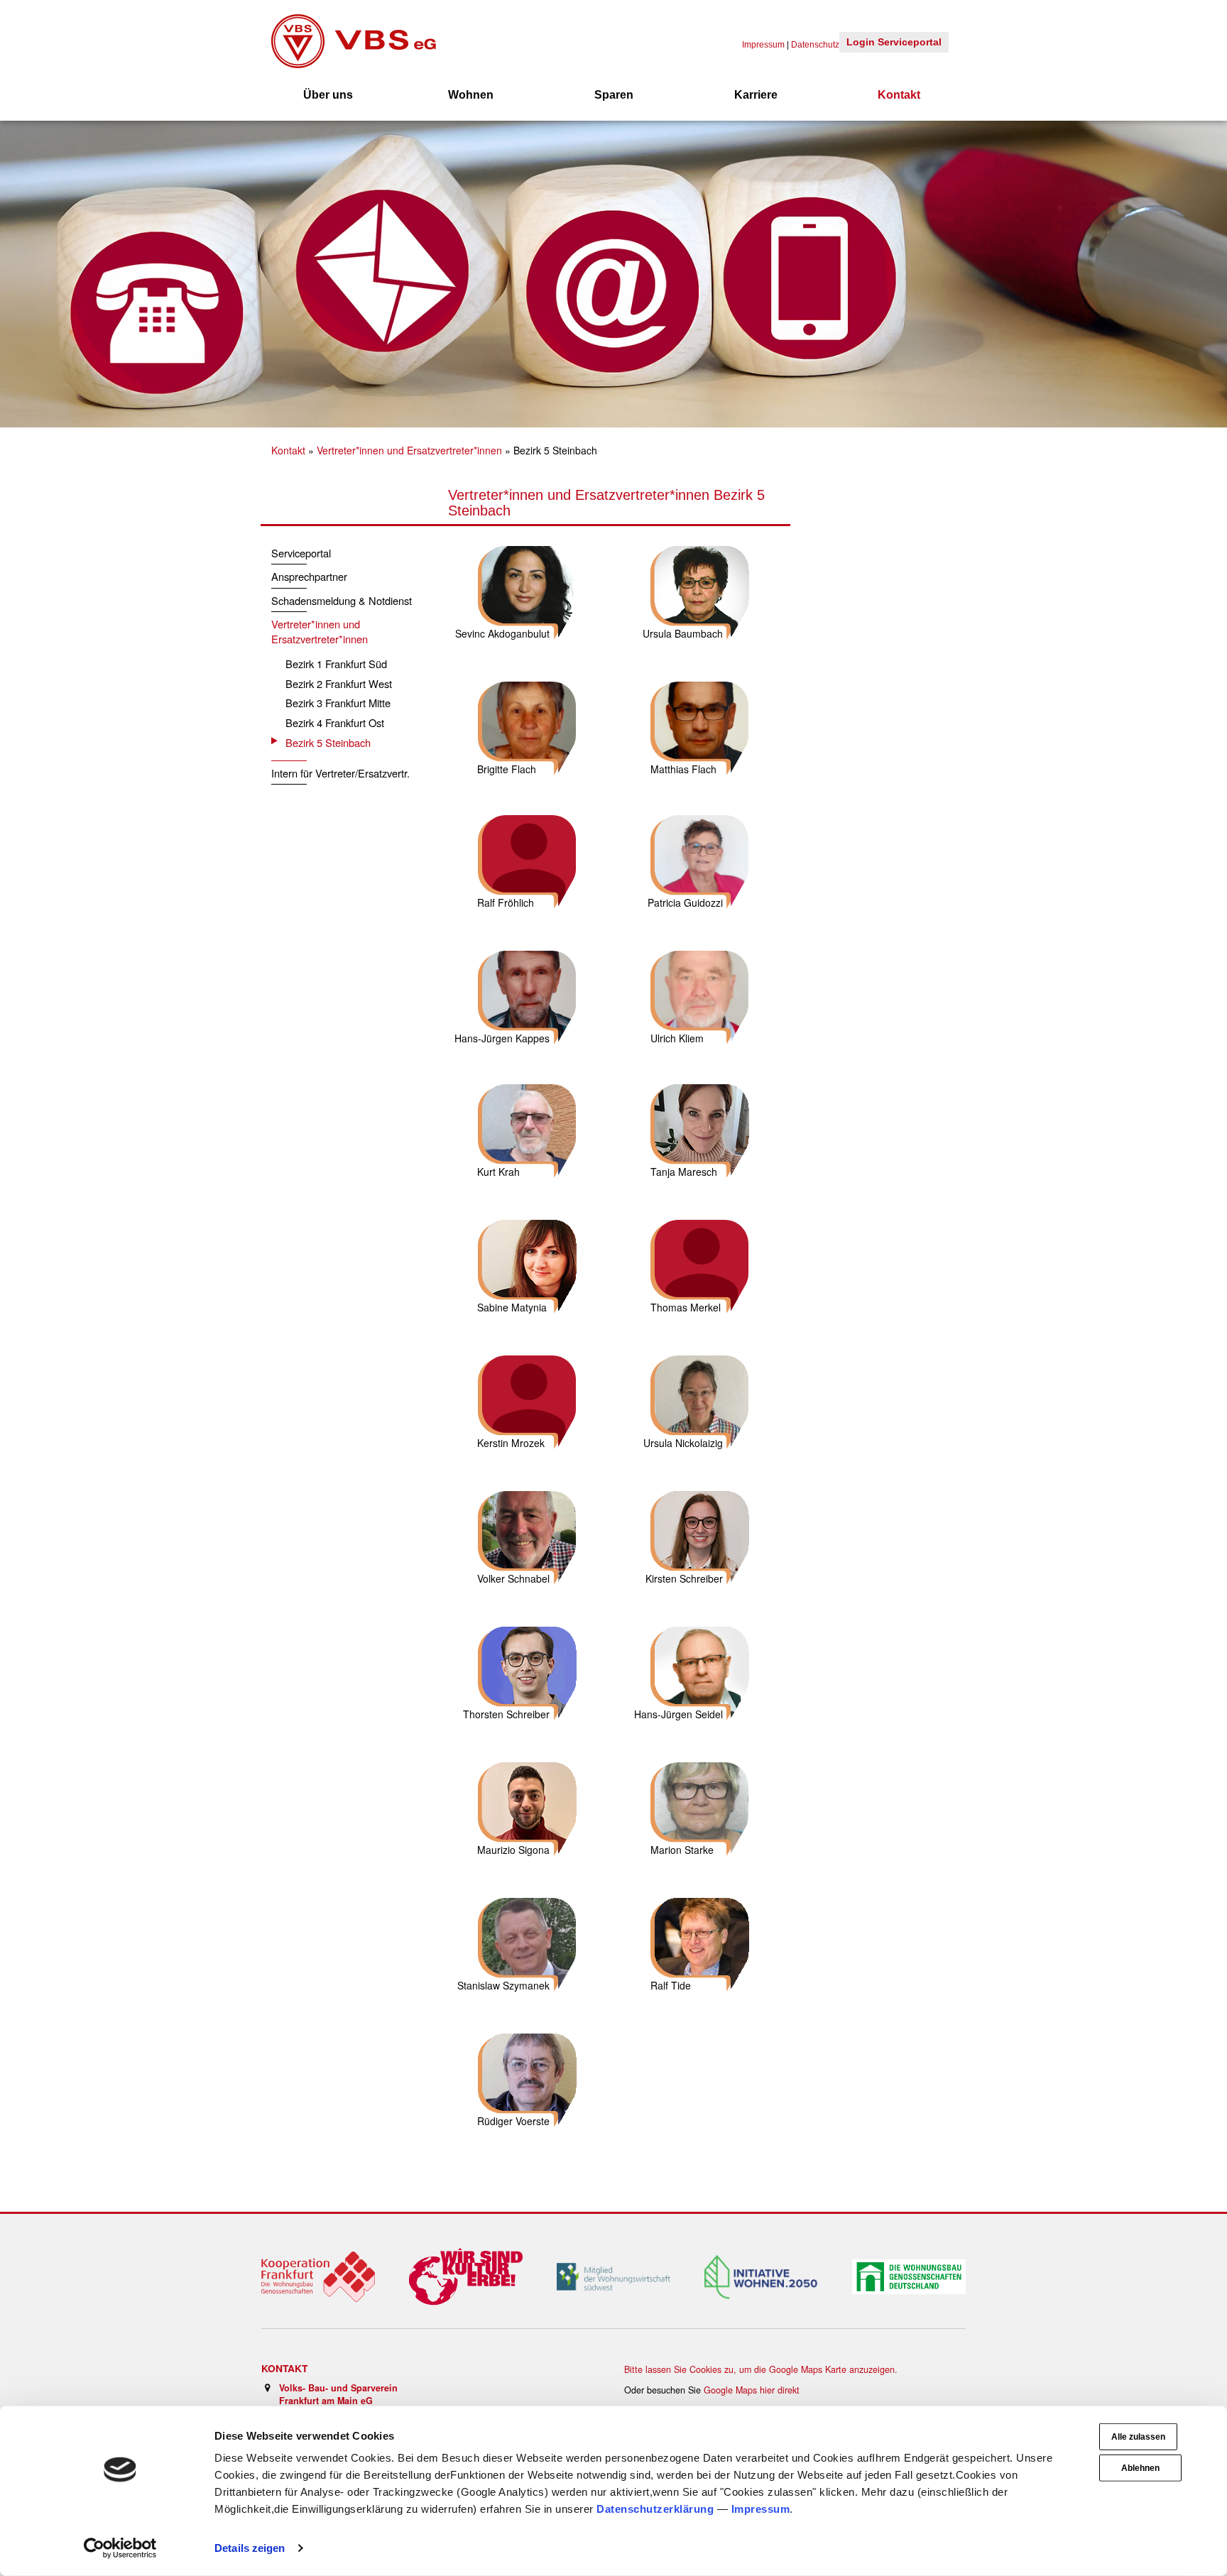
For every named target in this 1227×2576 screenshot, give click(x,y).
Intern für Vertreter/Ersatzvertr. (340, 773)
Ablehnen (1140, 2468)
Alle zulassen (1138, 2437)
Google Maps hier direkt (752, 2390)
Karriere (756, 95)
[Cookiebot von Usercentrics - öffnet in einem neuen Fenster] (120, 2548)
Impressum (761, 2509)
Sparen (614, 95)
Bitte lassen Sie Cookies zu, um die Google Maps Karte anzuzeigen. (761, 2369)
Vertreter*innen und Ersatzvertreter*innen (409, 450)
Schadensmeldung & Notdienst (342, 600)
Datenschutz (815, 45)
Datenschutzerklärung (655, 2509)
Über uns (328, 95)
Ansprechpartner (309, 576)
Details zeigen (250, 2548)
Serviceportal (301, 553)
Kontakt (899, 95)
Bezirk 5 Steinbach (328, 742)
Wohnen (471, 95)
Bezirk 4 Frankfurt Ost (335, 722)
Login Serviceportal (894, 42)
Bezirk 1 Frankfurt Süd (336, 664)
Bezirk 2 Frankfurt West (339, 683)
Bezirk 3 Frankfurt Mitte (338, 703)
